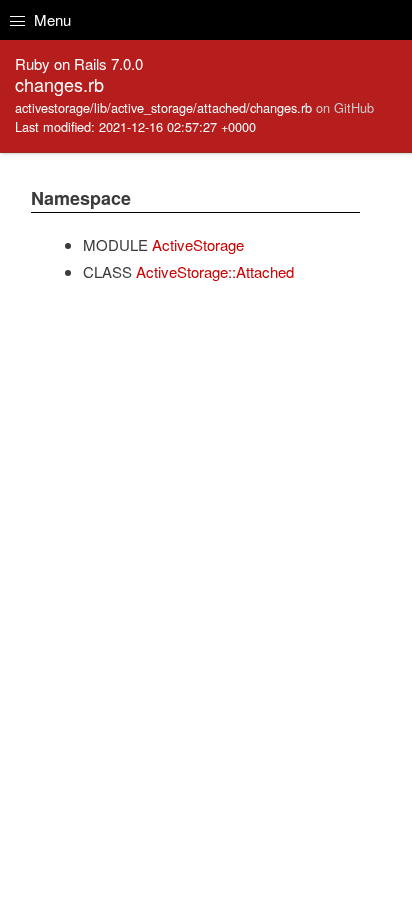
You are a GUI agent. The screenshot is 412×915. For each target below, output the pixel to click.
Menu (50, 19)
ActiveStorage (198, 244)
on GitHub (345, 107)
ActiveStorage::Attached (215, 271)
